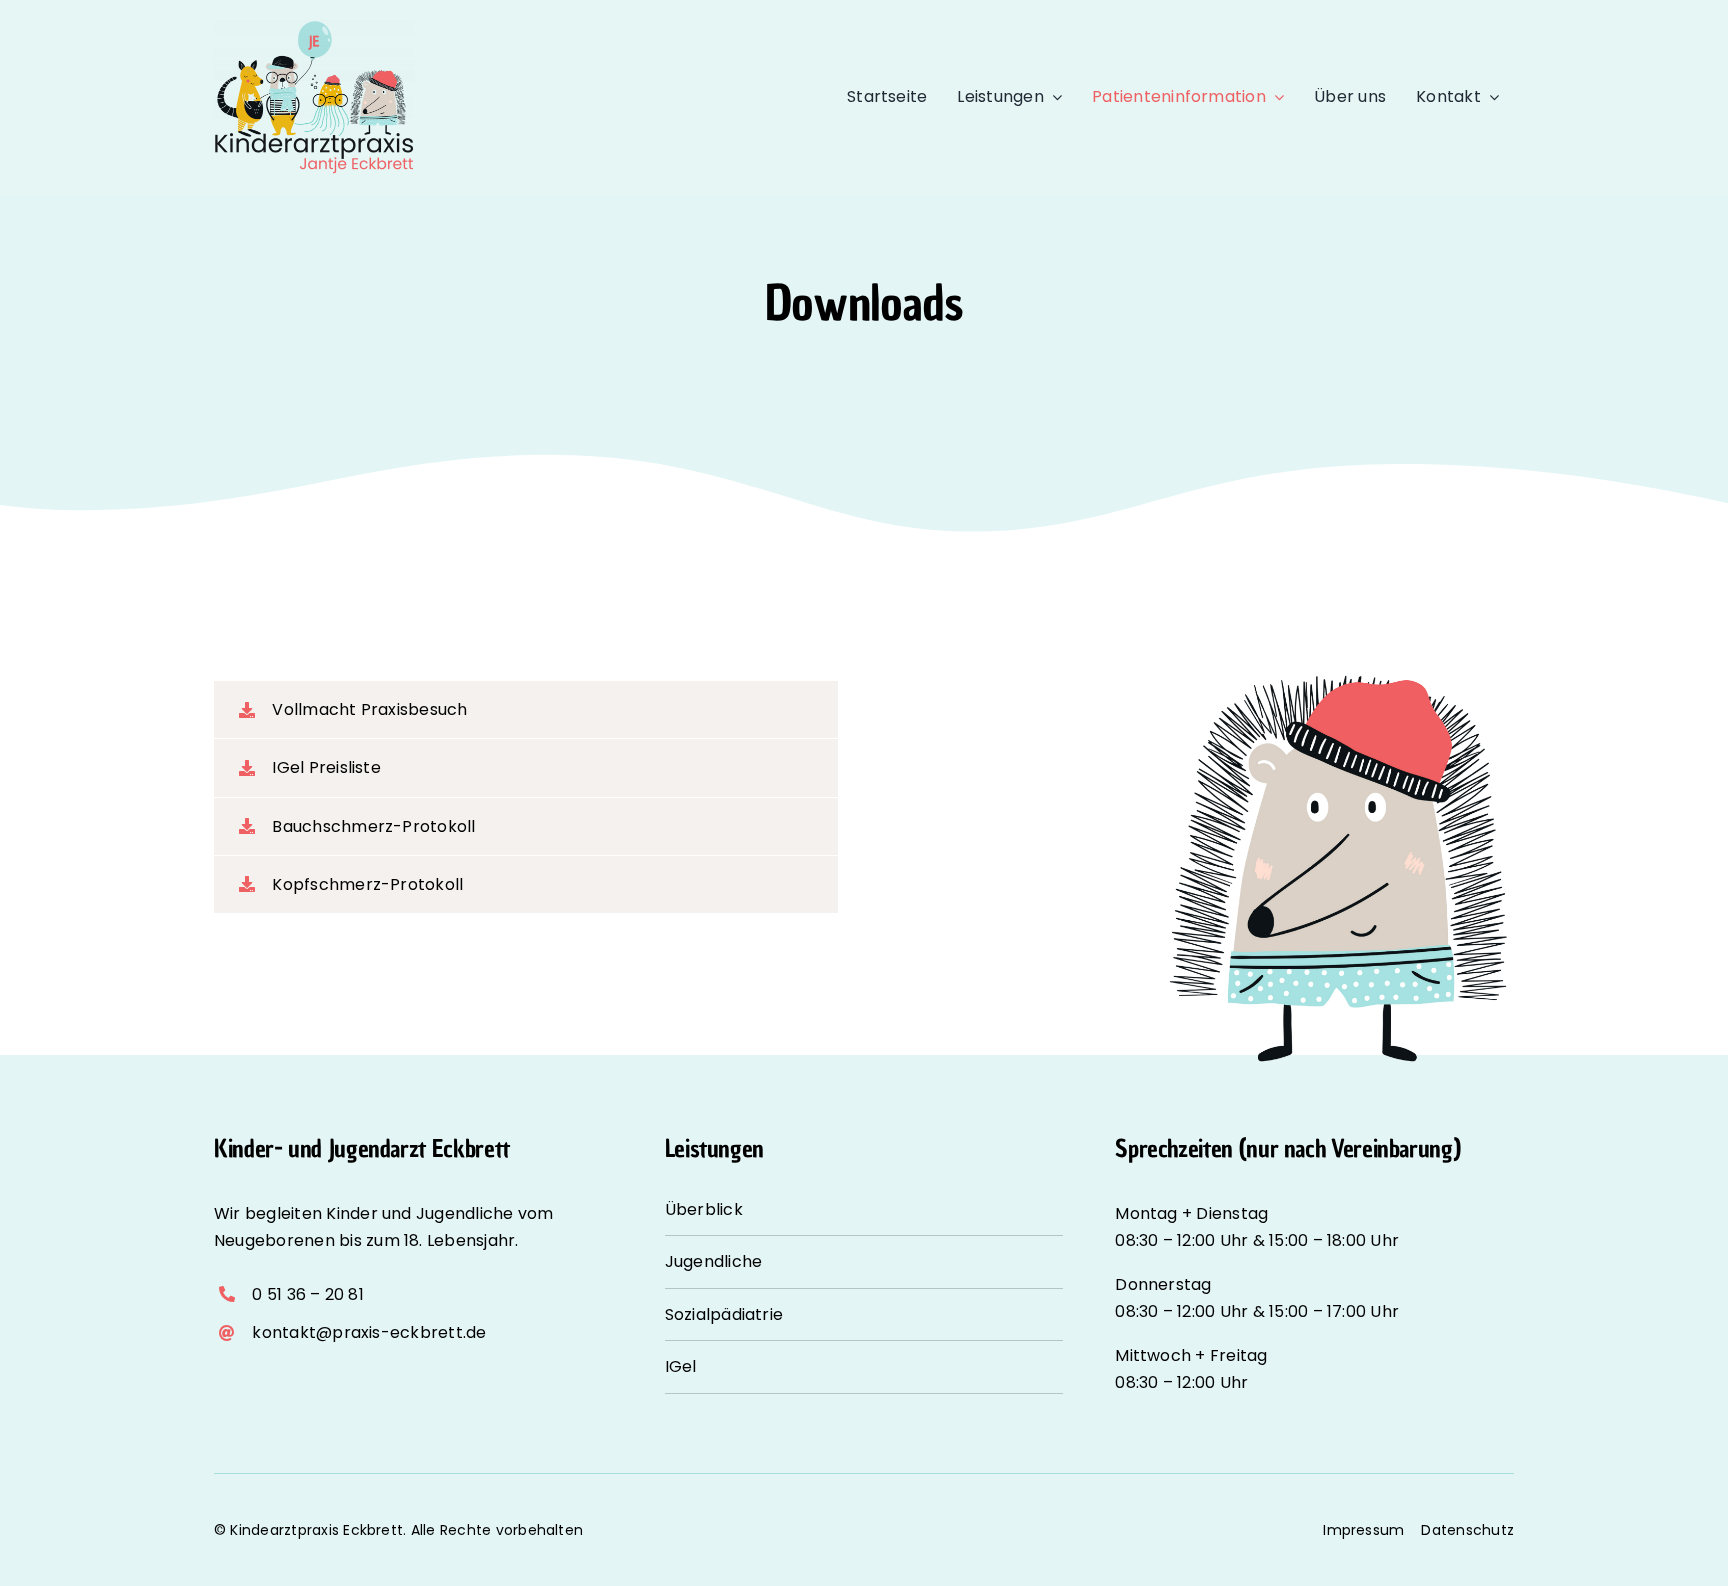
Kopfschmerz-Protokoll (367, 884)
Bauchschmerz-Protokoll (373, 826)
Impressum (1363, 1530)
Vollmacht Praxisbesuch (369, 709)
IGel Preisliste (326, 767)
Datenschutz (1467, 1530)
